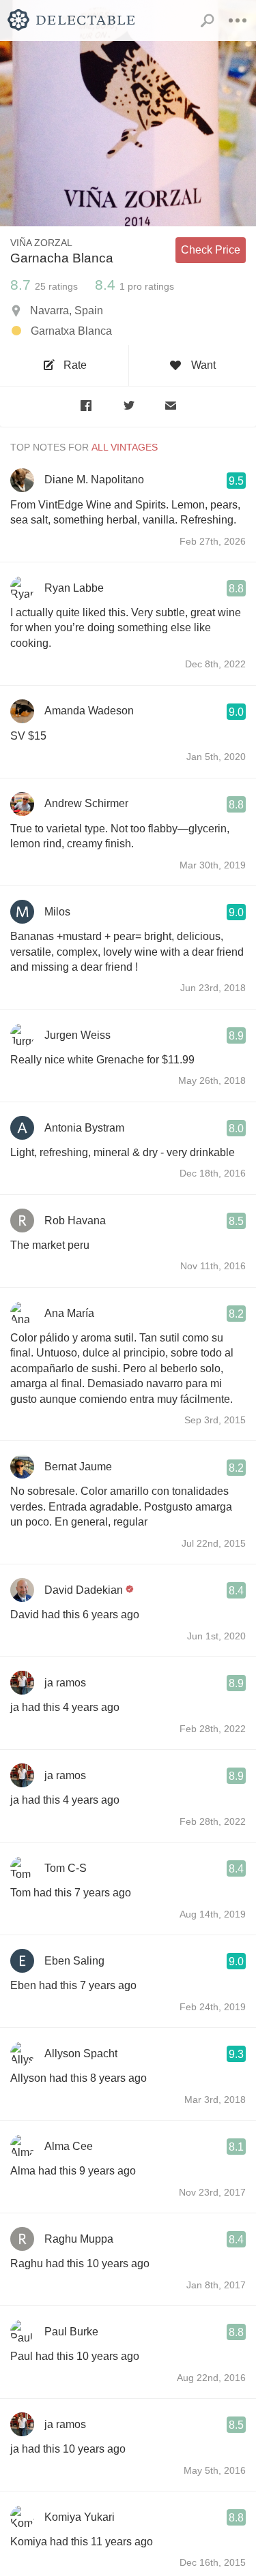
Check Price (211, 250)
